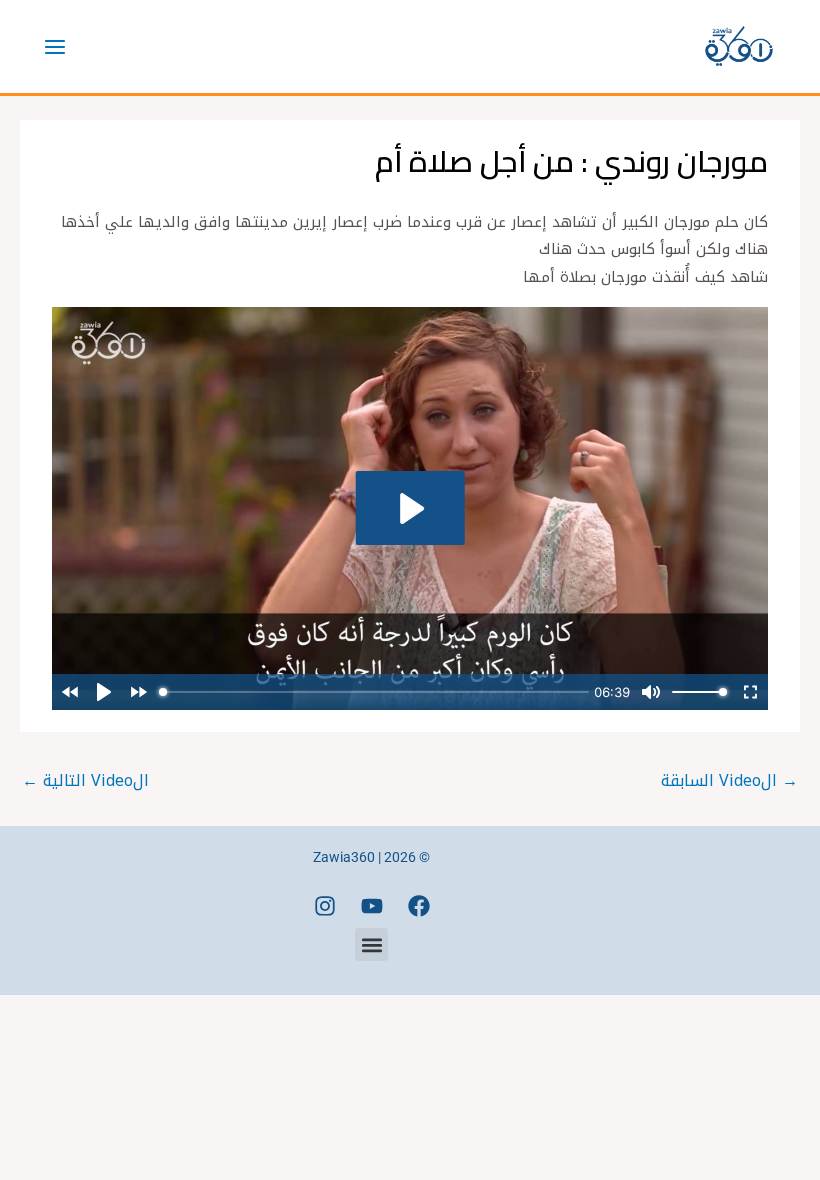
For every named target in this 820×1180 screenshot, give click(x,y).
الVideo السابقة (729, 780)
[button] (371, 944)
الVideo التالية (85, 780)
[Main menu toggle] (55, 46)
